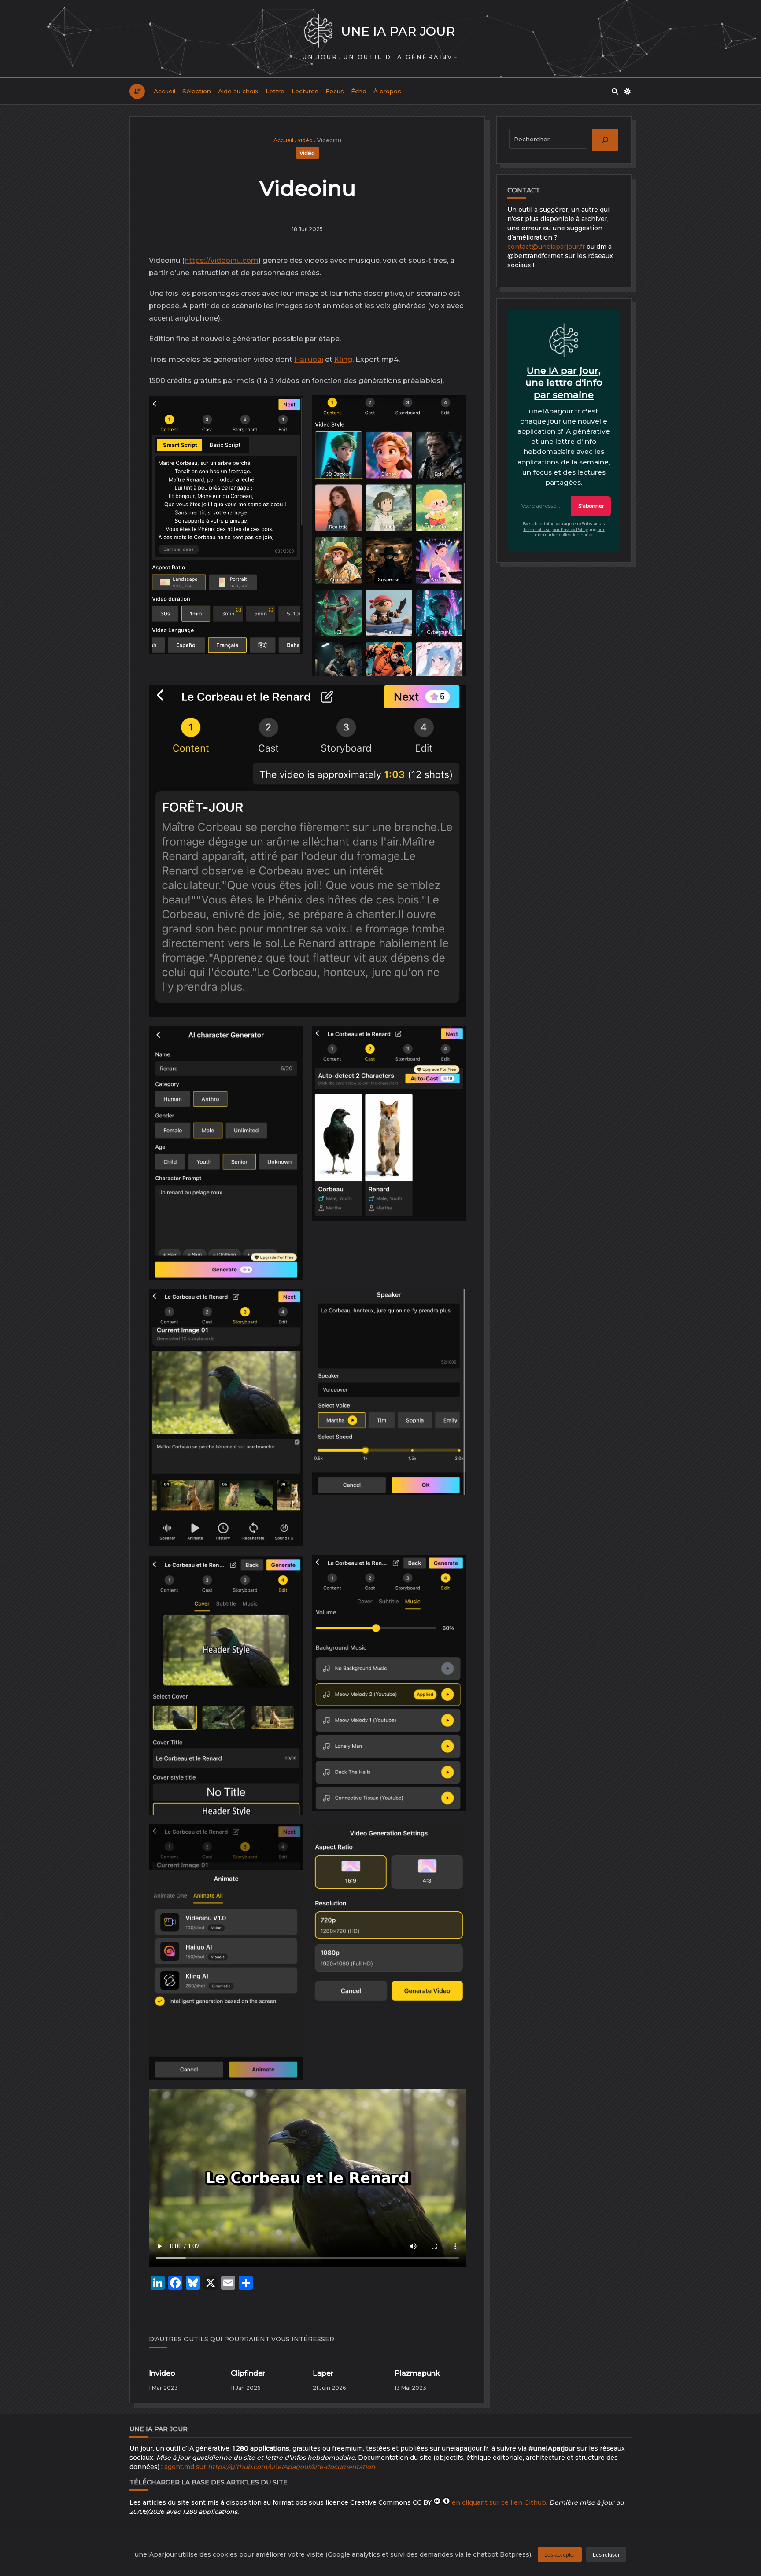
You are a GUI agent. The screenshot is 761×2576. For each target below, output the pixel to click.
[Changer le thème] (628, 92)
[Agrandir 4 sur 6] (452, 1571)
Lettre (275, 91)
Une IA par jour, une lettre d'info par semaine (564, 383)
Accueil (164, 91)
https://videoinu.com (222, 260)
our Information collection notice (569, 532)
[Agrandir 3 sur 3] (452, 701)
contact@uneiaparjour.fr (546, 247)
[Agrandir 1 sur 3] (290, 412)
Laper (323, 2373)
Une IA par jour (398, 31)
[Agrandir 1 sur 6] (290, 1305)
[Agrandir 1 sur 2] (290, 1043)
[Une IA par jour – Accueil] (318, 31)
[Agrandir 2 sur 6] (452, 1305)
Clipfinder (248, 2373)
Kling (343, 359)
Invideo (162, 2373)
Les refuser (606, 2555)
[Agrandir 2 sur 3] (452, 412)
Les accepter (560, 2555)
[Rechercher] (615, 92)
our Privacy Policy (570, 529)
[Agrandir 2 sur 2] (452, 1043)
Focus (335, 91)
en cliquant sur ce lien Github (499, 2502)
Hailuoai (309, 359)
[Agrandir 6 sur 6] (452, 1840)
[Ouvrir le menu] (137, 91)
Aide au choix (238, 91)
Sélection (197, 91)
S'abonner (591, 506)
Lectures (305, 91)
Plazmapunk (417, 2373)
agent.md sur (270, 2467)
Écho (359, 91)
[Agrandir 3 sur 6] (290, 1571)
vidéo (305, 140)
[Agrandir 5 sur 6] (290, 1840)
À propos (387, 91)
